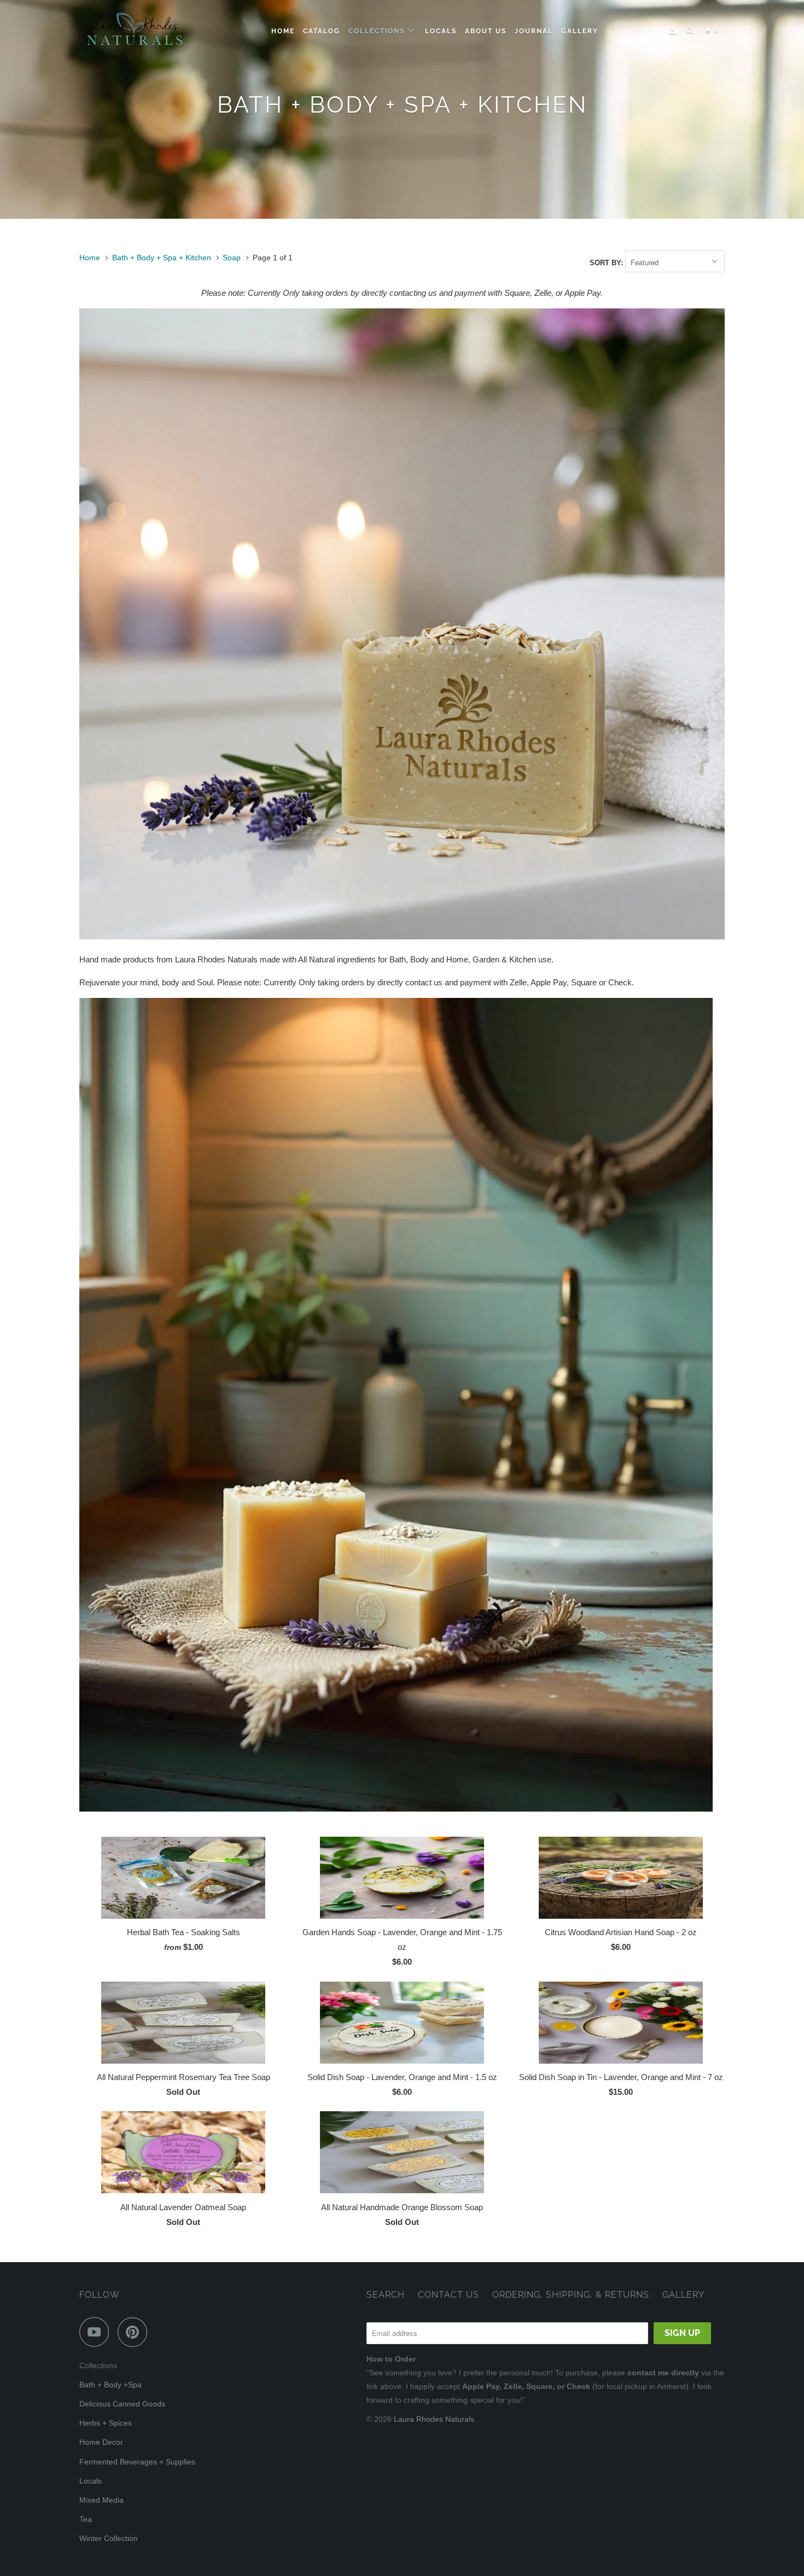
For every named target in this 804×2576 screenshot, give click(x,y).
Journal (534, 31)
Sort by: (607, 263)
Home (283, 31)
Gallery (580, 31)
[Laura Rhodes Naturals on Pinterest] (135, 2332)
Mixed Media (101, 2500)
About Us (486, 31)
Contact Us (448, 2295)
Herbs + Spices (106, 2423)
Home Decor (101, 2442)
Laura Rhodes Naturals (434, 2419)
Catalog (322, 31)
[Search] (691, 31)
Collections (378, 31)
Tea (86, 2519)
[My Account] (674, 31)
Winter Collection (109, 2538)
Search (386, 2295)
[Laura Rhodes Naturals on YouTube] (97, 2332)
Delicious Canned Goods (122, 2404)
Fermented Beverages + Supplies (137, 2462)
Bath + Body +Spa (110, 2385)
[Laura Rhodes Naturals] (135, 31)
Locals (441, 31)
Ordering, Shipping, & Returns (571, 2295)
